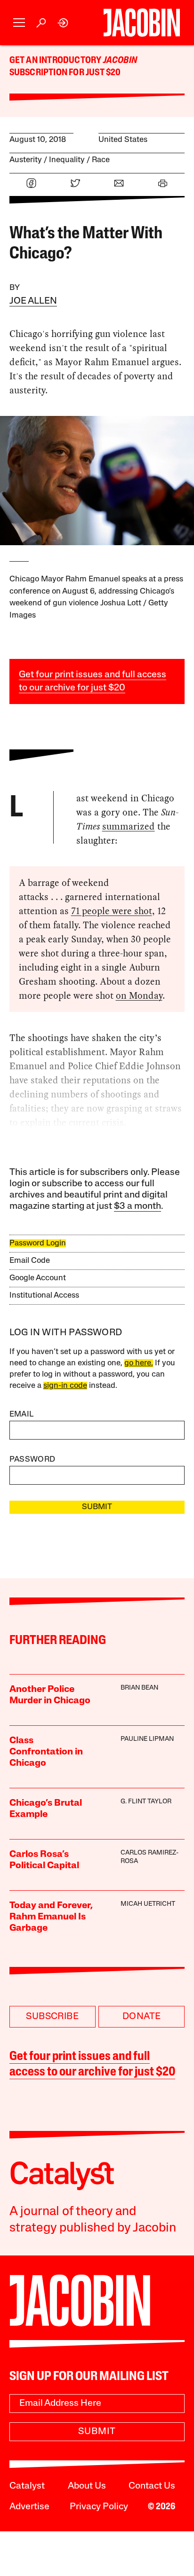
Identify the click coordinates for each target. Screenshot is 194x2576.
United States (123, 140)
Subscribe (52, 2017)
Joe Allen (33, 301)
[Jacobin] (141, 23)
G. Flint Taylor (146, 1802)
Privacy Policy (99, 2507)
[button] (19, 23)
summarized (129, 826)
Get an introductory (56, 61)
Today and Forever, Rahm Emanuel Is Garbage (51, 1917)
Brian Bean (139, 1688)
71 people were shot (112, 911)
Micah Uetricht (148, 1904)
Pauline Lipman (147, 1739)
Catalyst (27, 2486)
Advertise (29, 2507)
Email (22, 1414)
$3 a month (137, 1206)
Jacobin (120, 61)
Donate (141, 2017)
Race (101, 160)
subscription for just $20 (65, 73)
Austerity (26, 160)
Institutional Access (44, 1296)
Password (32, 1460)
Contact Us (152, 2486)
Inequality (67, 160)
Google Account (38, 1278)
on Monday (139, 995)
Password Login (38, 1243)
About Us (87, 2486)
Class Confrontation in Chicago (46, 1752)
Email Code (30, 1261)
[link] (63, 23)
